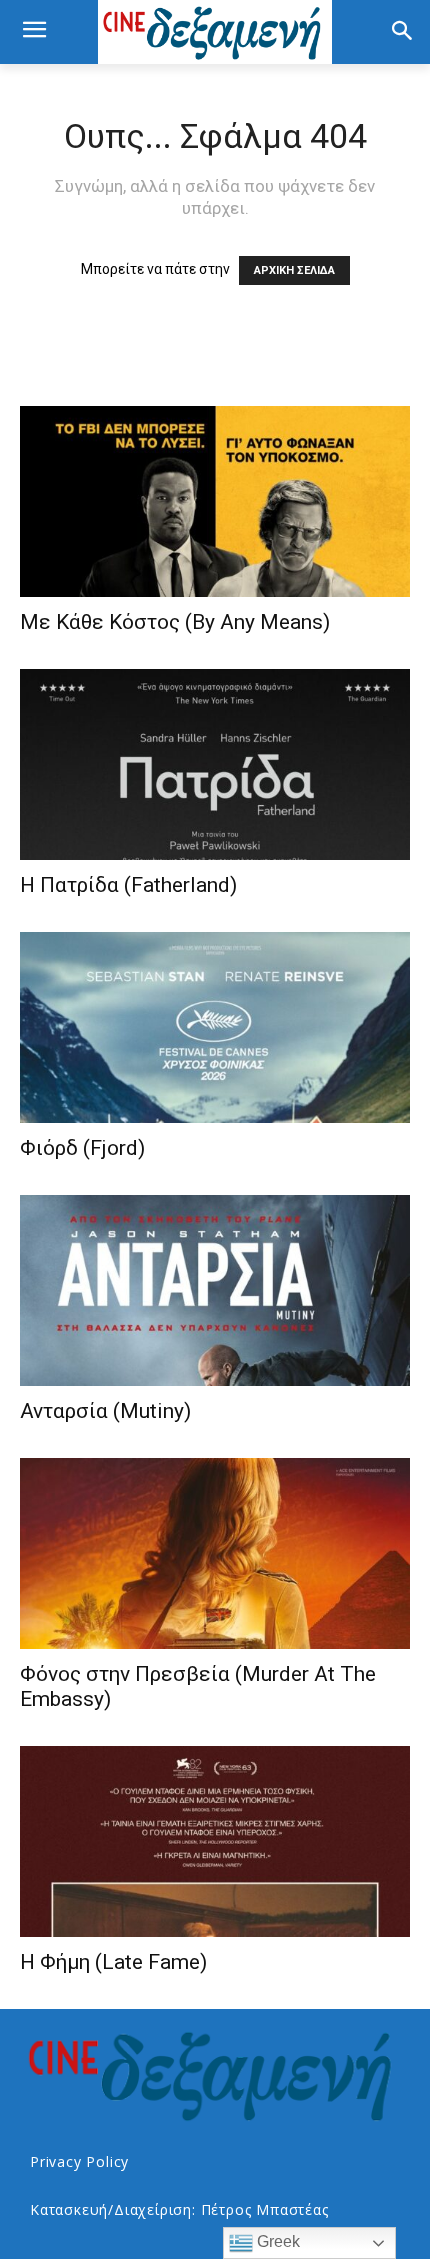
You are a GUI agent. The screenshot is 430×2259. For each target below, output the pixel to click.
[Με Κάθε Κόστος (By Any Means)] (215, 501)
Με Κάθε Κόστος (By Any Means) (175, 622)
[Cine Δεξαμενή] (215, 32)
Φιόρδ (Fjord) (82, 1148)
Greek (276, 2241)
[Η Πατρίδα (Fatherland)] (215, 764)
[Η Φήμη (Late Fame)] (215, 1841)
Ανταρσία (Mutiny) (105, 1411)
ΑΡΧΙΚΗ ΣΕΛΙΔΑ (294, 270)
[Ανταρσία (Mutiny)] (215, 1290)
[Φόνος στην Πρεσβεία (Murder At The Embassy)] (215, 1553)
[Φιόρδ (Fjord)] (215, 1027)
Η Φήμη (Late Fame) (113, 1962)
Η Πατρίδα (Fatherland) (128, 885)
